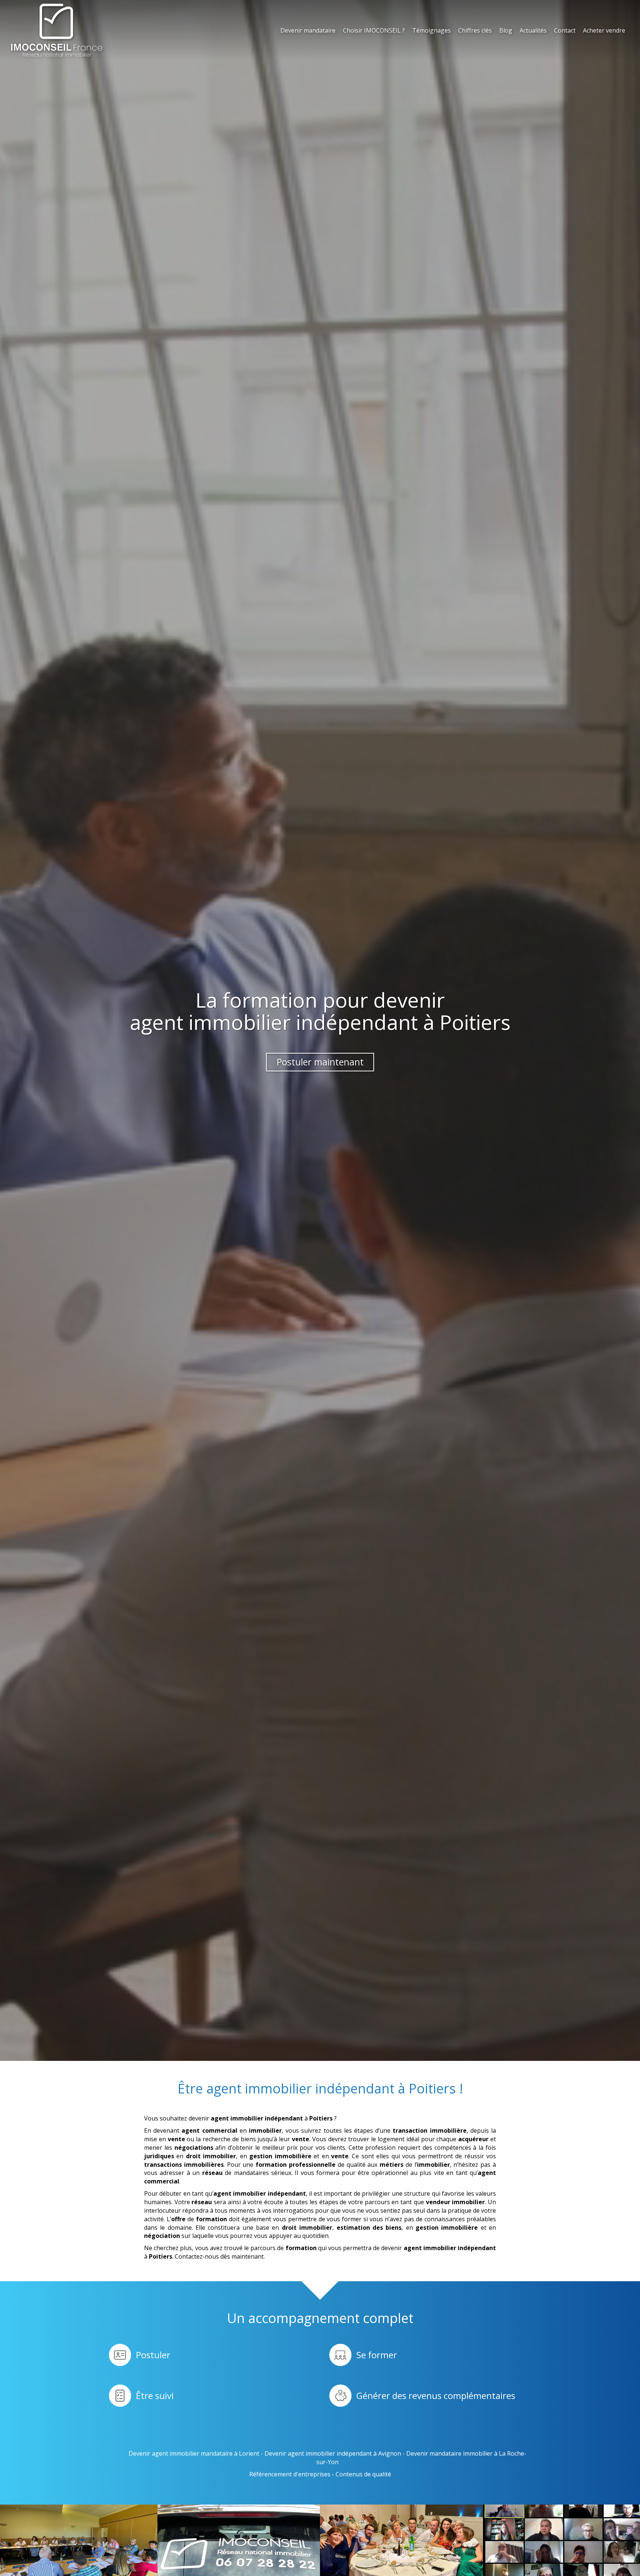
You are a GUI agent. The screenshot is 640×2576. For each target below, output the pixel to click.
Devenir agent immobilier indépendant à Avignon (333, 2453)
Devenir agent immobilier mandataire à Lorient (194, 2453)
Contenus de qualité (363, 2474)
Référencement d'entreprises (290, 2474)
